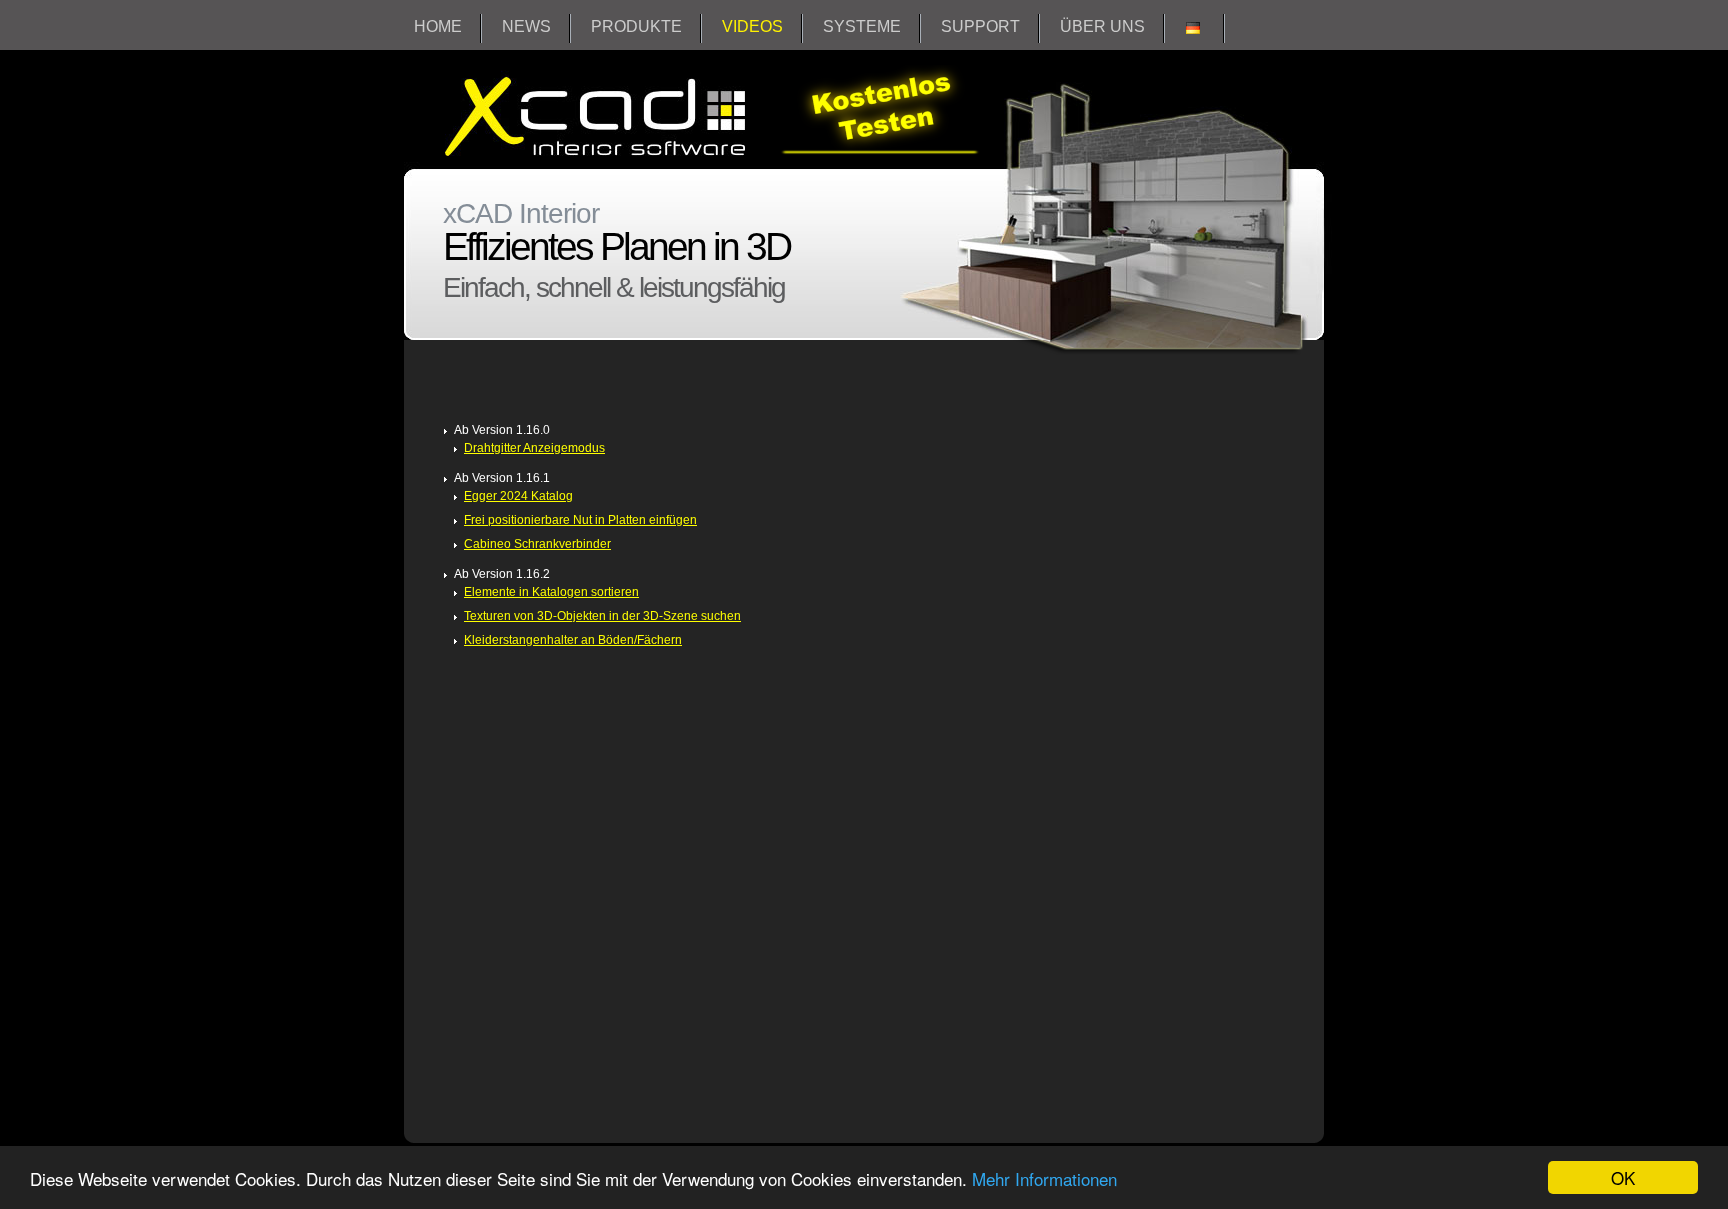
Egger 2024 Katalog (518, 496)
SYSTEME (862, 26)
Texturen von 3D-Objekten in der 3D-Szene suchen (602, 616)
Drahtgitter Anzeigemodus (534, 448)
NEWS (526, 26)
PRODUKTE (636, 26)
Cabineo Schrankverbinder (537, 544)
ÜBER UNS (1102, 26)
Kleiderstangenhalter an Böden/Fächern (573, 640)
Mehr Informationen (1044, 1178)
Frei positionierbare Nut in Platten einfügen (580, 520)
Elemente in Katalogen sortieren (551, 592)
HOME (438, 26)
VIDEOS (752, 26)
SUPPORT (980, 26)
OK (1623, 1177)
